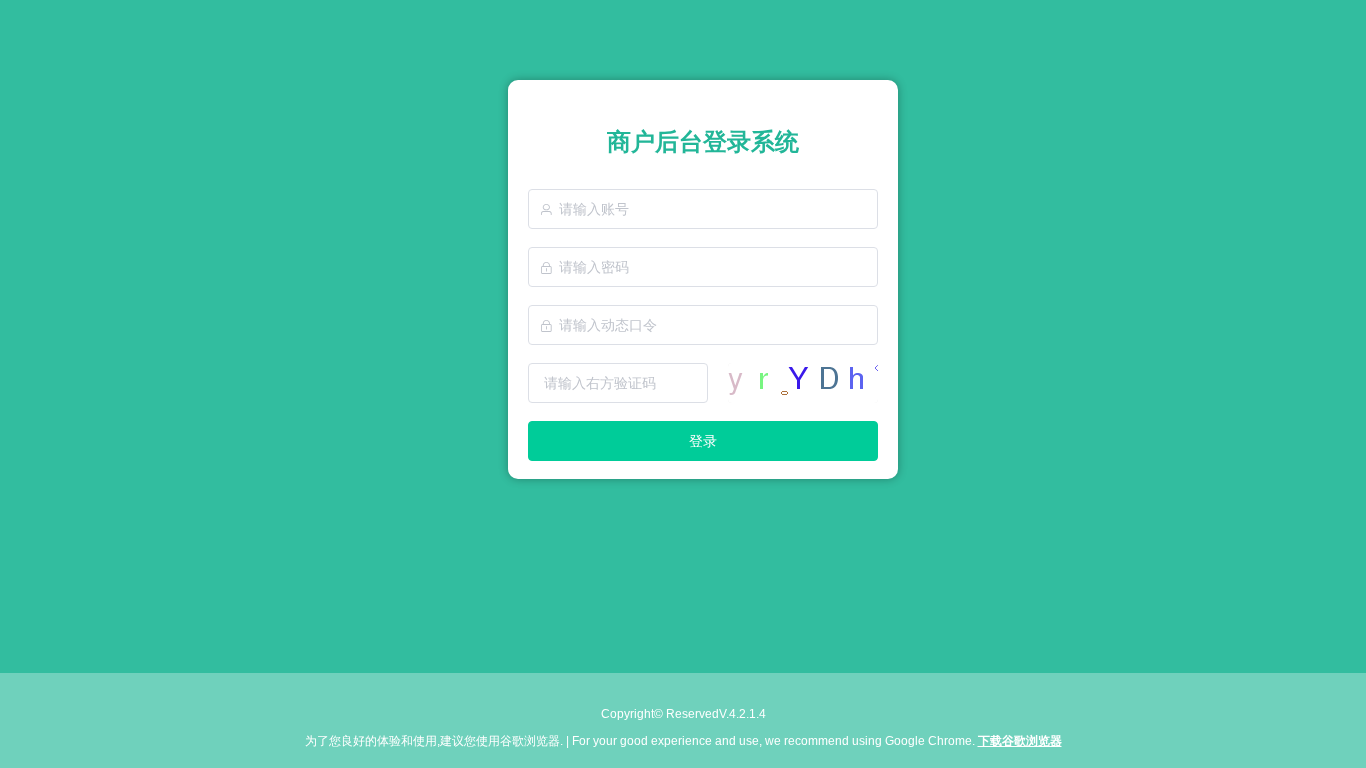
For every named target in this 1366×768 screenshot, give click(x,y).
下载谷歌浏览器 (1020, 741)
